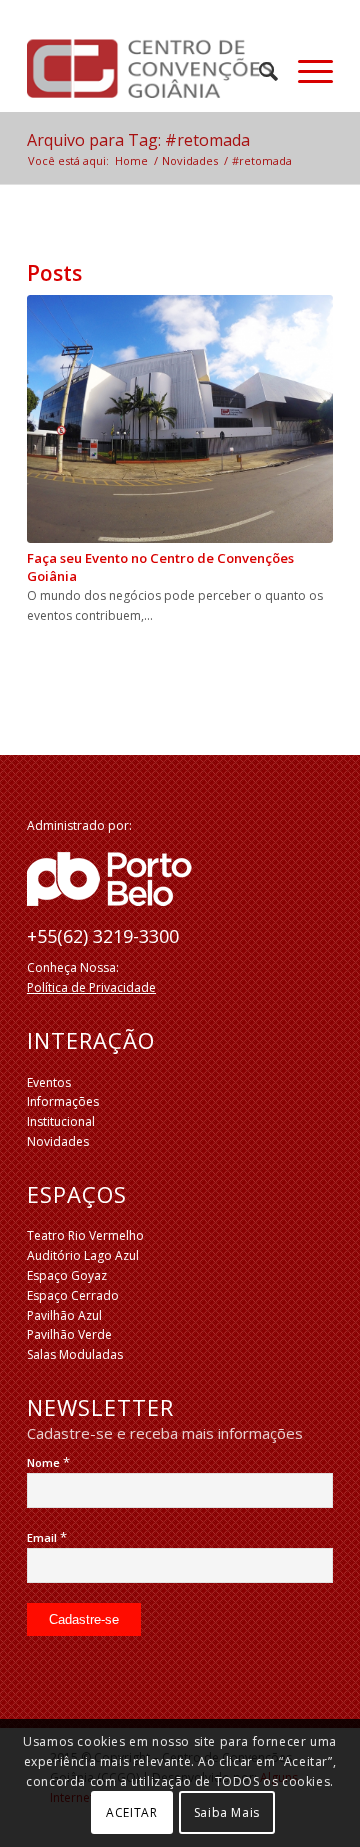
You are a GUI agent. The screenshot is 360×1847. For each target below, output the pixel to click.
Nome (48, 1462)
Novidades (58, 1141)
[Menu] (305, 71)
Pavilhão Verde (69, 1334)
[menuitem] (258, 71)
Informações (63, 1101)
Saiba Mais (227, 1812)
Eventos (49, 1082)
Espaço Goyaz (67, 1275)
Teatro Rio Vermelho (85, 1235)
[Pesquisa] (258, 71)
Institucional (61, 1121)
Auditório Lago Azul (83, 1255)
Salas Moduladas (75, 1354)
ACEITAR (131, 1812)
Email (47, 1537)
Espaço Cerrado (73, 1295)
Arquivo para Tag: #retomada (138, 140)
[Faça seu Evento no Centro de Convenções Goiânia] (180, 419)
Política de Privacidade (91, 987)
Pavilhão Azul (64, 1315)
